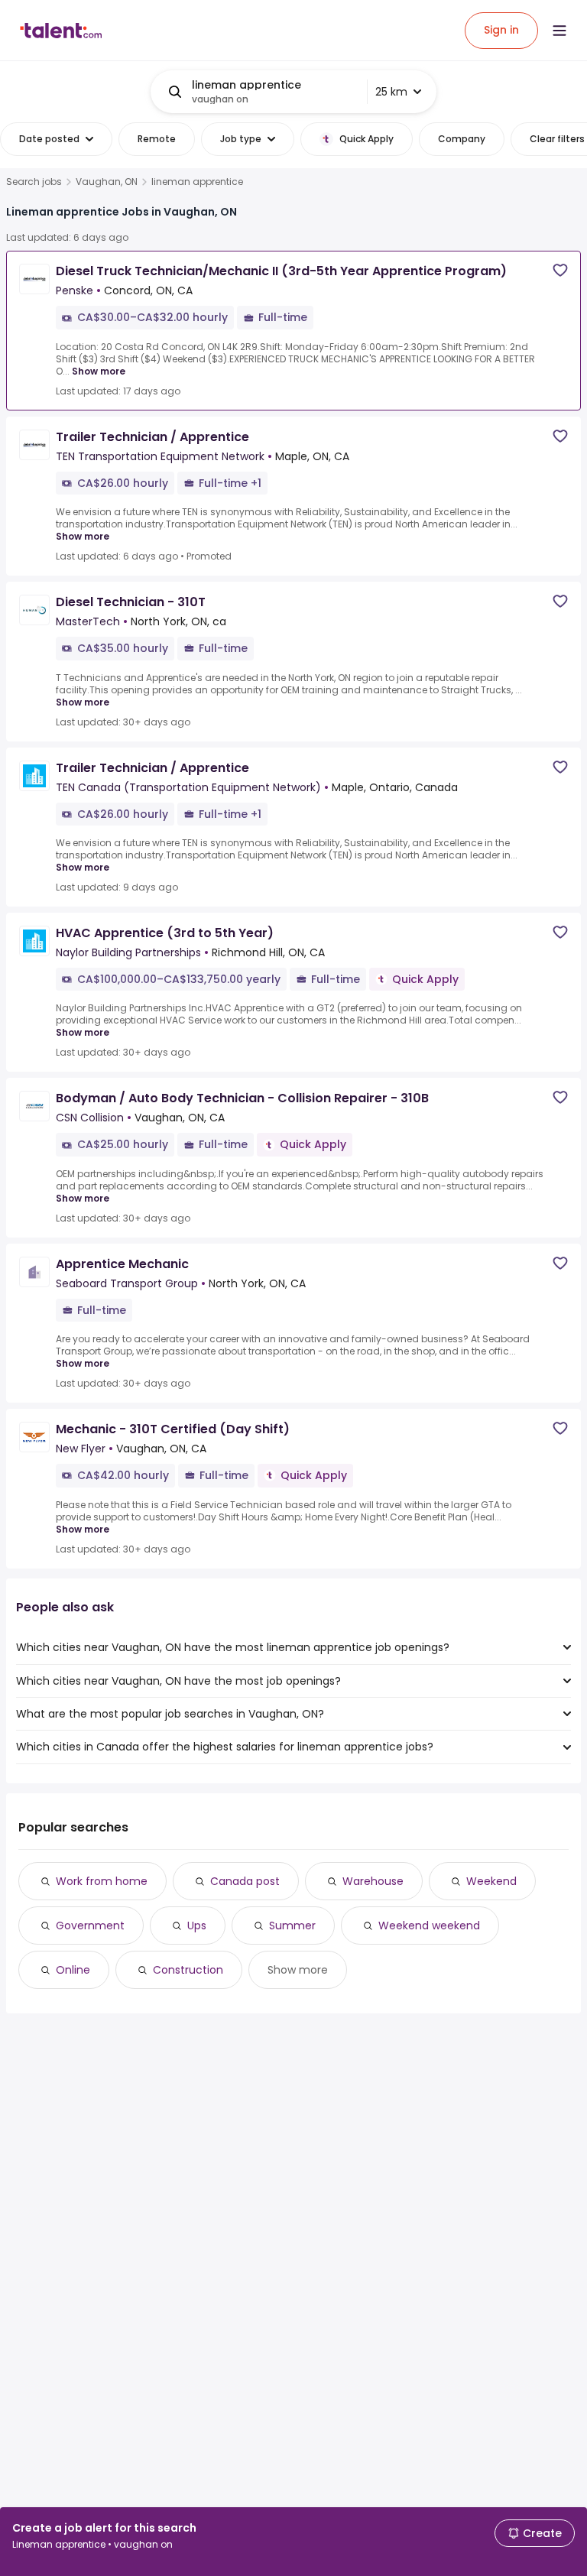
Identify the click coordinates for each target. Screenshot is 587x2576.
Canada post (245, 1881)
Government (90, 1926)
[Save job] (560, 270)
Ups (197, 1926)
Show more (99, 371)
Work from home (102, 1881)
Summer (292, 1926)
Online (73, 1970)
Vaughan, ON (107, 182)
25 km (391, 92)
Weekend (491, 1881)
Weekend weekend (429, 1926)
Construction (188, 1970)
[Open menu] (559, 31)
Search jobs (34, 182)
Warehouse (373, 1881)
